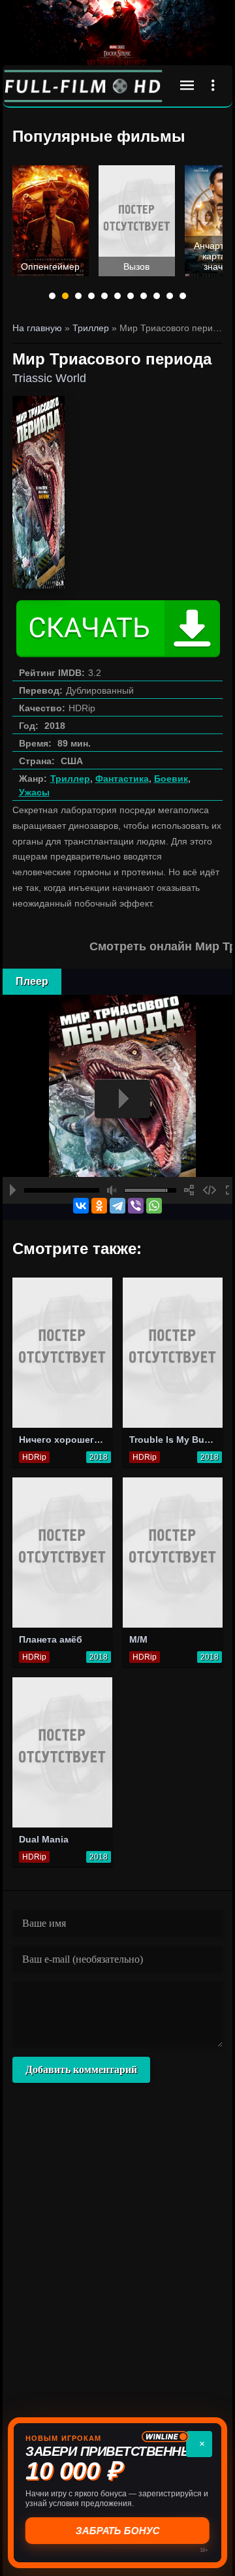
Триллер (70, 779)
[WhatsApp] (154, 1206)
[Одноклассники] (99, 1206)
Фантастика (122, 779)
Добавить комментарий (81, 2069)
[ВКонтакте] (81, 1206)
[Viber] (136, 1206)
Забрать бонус (118, 2531)
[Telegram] (117, 1206)
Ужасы (34, 792)
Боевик (171, 779)
